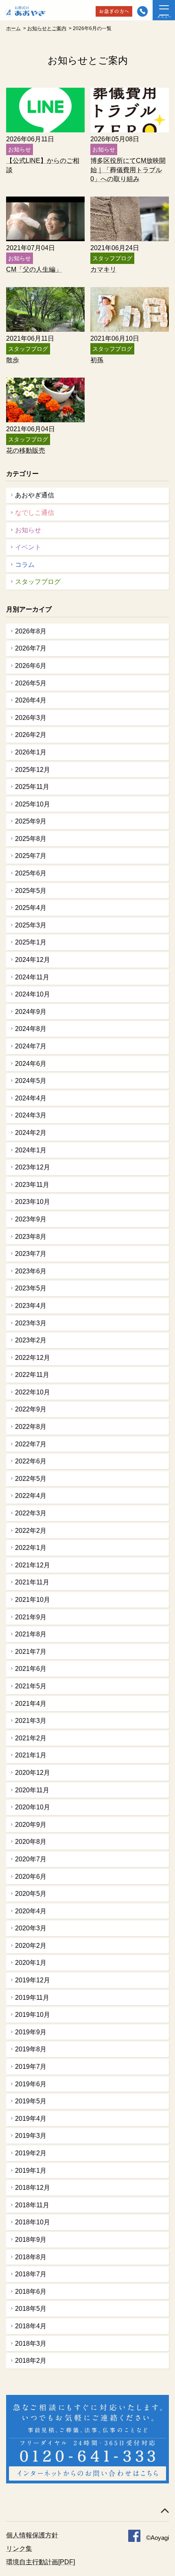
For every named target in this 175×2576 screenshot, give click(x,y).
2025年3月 (31, 925)
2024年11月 (32, 977)
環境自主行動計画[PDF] (40, 2562)
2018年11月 (32, 2205)
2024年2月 (31, 1133)
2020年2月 (31, 1946)
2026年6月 (31, 666)
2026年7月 (31, 648)
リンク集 (19, 2549)
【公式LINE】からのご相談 (43, 165)
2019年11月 (32, 1998)
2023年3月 (31, 1323)
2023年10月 (33, 1202)
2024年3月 (31, 1115)
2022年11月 (32, 1375)
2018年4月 (31, 2326)
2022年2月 (31, 1531)
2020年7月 (31, 1859)
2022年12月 (33, 1358)
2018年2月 (31, 2361)
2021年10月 (33, 1600)
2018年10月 (33, 2222)
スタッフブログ (38, 582)
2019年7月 (31, 2067)
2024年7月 (31, 1046)
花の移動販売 (26, 451)
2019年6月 (31, 2084)
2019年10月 (33, 2015)
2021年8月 (31, 1634)
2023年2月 (31, 1340)
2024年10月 (33, 994)
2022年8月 (31, 1427)
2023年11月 (32, 1185)
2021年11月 (32, 1582)
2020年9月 (31, 1825)
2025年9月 (31, 821)
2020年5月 (31, 1894)
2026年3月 (31, 718)
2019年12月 (33, 1980)
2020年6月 (31, 1877)
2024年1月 (31, 1150)
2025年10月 (33, 804)
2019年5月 (31, 2101)
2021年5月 (31, 1686)
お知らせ (28, 530)
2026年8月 (31, 631)
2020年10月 (33, 1807)
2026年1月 (31, 752)
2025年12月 (33, 770)
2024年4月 (31, 1098)
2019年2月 (31, 2153)
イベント (28, 547)
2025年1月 (31, 942)
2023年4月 (31, 1306)
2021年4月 (31, 1704)
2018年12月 (33, 2188)
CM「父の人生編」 (34, 269)
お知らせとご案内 (47, 28)
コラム (25, 565)
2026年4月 (31, 700)
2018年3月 (31, 2344)
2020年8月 (31, 1842)
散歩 (13, 360)
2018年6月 (31, 2292)
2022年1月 (31, 1548)
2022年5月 (31, 1479)
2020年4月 (31, 1911)
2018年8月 (31, 2257)
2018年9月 (31, 2240)
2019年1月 (31, 2171)
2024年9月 (31, 1012)
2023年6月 (31, 1271)
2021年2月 (31, 1738)
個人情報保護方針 (32, 2535)
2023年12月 (33, 1167)
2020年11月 (32, 1790)
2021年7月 (31, 1652)
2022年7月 (31, 1444)
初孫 (97, 360)
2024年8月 (31, 1029)
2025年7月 (31, 856)
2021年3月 (31, 1721)
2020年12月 (33, 1773)
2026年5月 (31, 683)
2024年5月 (31, 1081)
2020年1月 (31, 1963)
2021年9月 (31, 1617)
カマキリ (103, 269)
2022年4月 (31, 1496)
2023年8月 (31, 1237)
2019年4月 (31, 2119)
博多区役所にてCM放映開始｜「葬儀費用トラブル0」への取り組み (128, 170)
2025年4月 (31, 908)
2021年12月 (33, 1565)
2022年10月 (33, 1392)
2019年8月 (31, 2049)
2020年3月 (31, 1928)
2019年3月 (31, 2136)
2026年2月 (31, 735)
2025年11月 (32, 787)
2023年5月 (31, 1288)
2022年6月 (31, 1461)
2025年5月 (31, 891)
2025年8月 (31, 839)
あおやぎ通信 (35, 495)
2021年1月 (31, 1755)
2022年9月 (31, 1409)
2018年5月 (31, 2309)
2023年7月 (31, 1254)
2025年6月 (31, 873)
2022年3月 (31, 1513)
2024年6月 (31, 1064)
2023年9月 (31, 1219)
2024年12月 (33, 960)
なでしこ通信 (35, 513)
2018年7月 (31, 2274)
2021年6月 (31, 1669)
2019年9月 (31, 2032)
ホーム (13, 28)
